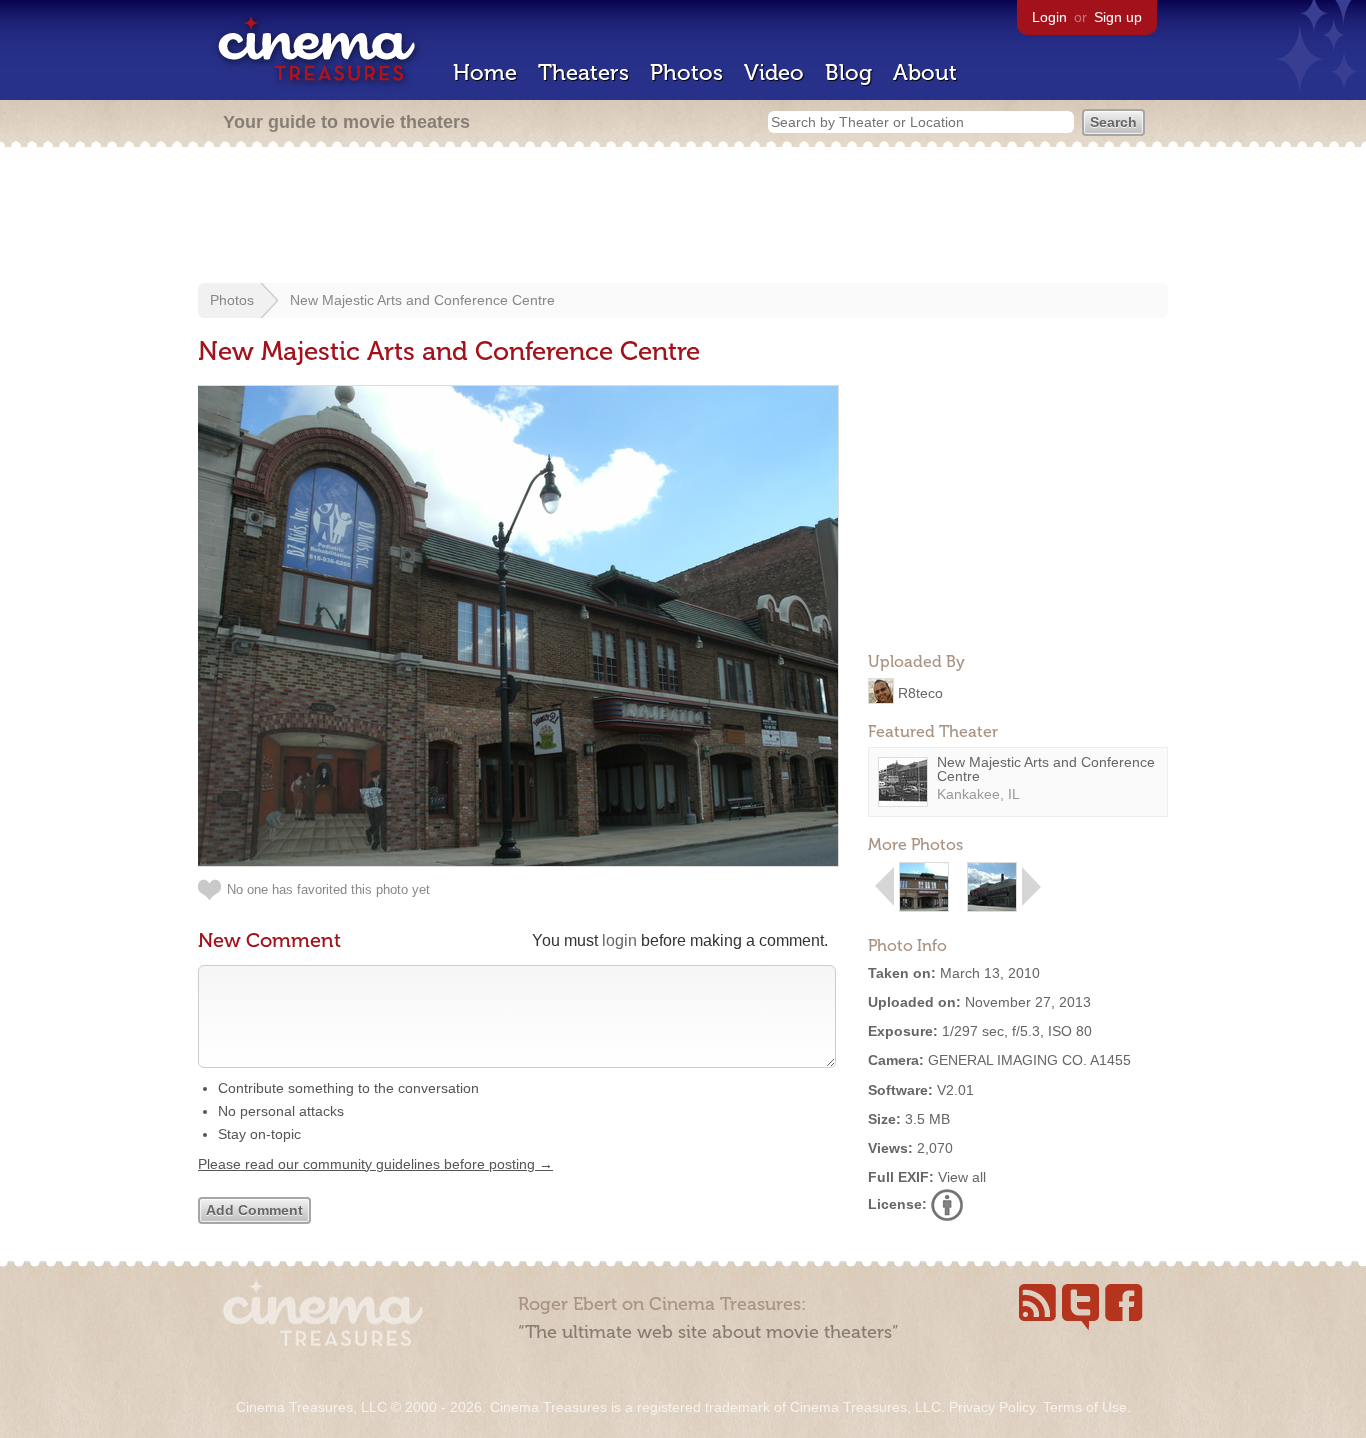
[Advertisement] (683, 217)
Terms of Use (1085, 1407)
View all (962, 1177)
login (619, 940)
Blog (848, 72)
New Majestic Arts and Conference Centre (422, 300)
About (925, 72)
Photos (686, 72)
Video (774, 72)
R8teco (920, 692)
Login (1049, 17)
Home (485, 72)
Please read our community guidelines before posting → (375, 1164)
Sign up (1118, 17)
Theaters (583, 72)
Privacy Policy (992, 1407)
